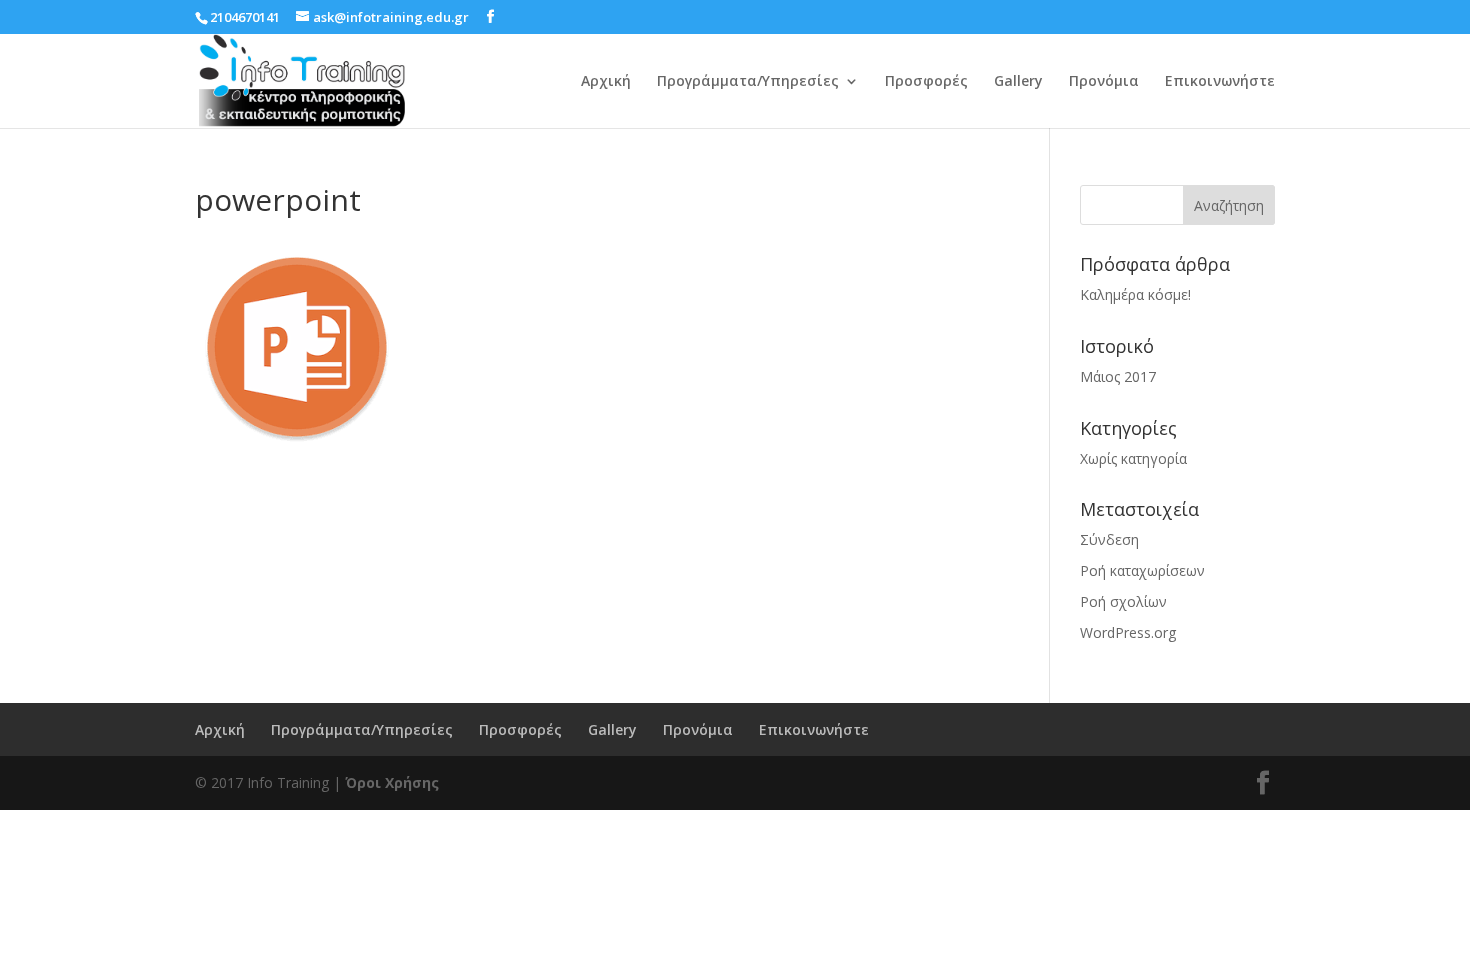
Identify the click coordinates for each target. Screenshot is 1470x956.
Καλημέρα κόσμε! (1135, 294)
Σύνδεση (1109, 539)
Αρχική (606, 82)
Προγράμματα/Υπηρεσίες (748, 82)
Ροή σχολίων (1123, 601)
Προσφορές (926, 82)
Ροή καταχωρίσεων (1142, 570)
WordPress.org (1128, 632)
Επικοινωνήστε (1220, 82)
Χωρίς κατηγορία (1133, 458)
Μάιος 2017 (1118, 376)
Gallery (1018, 82)
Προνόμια (1104, 82)
